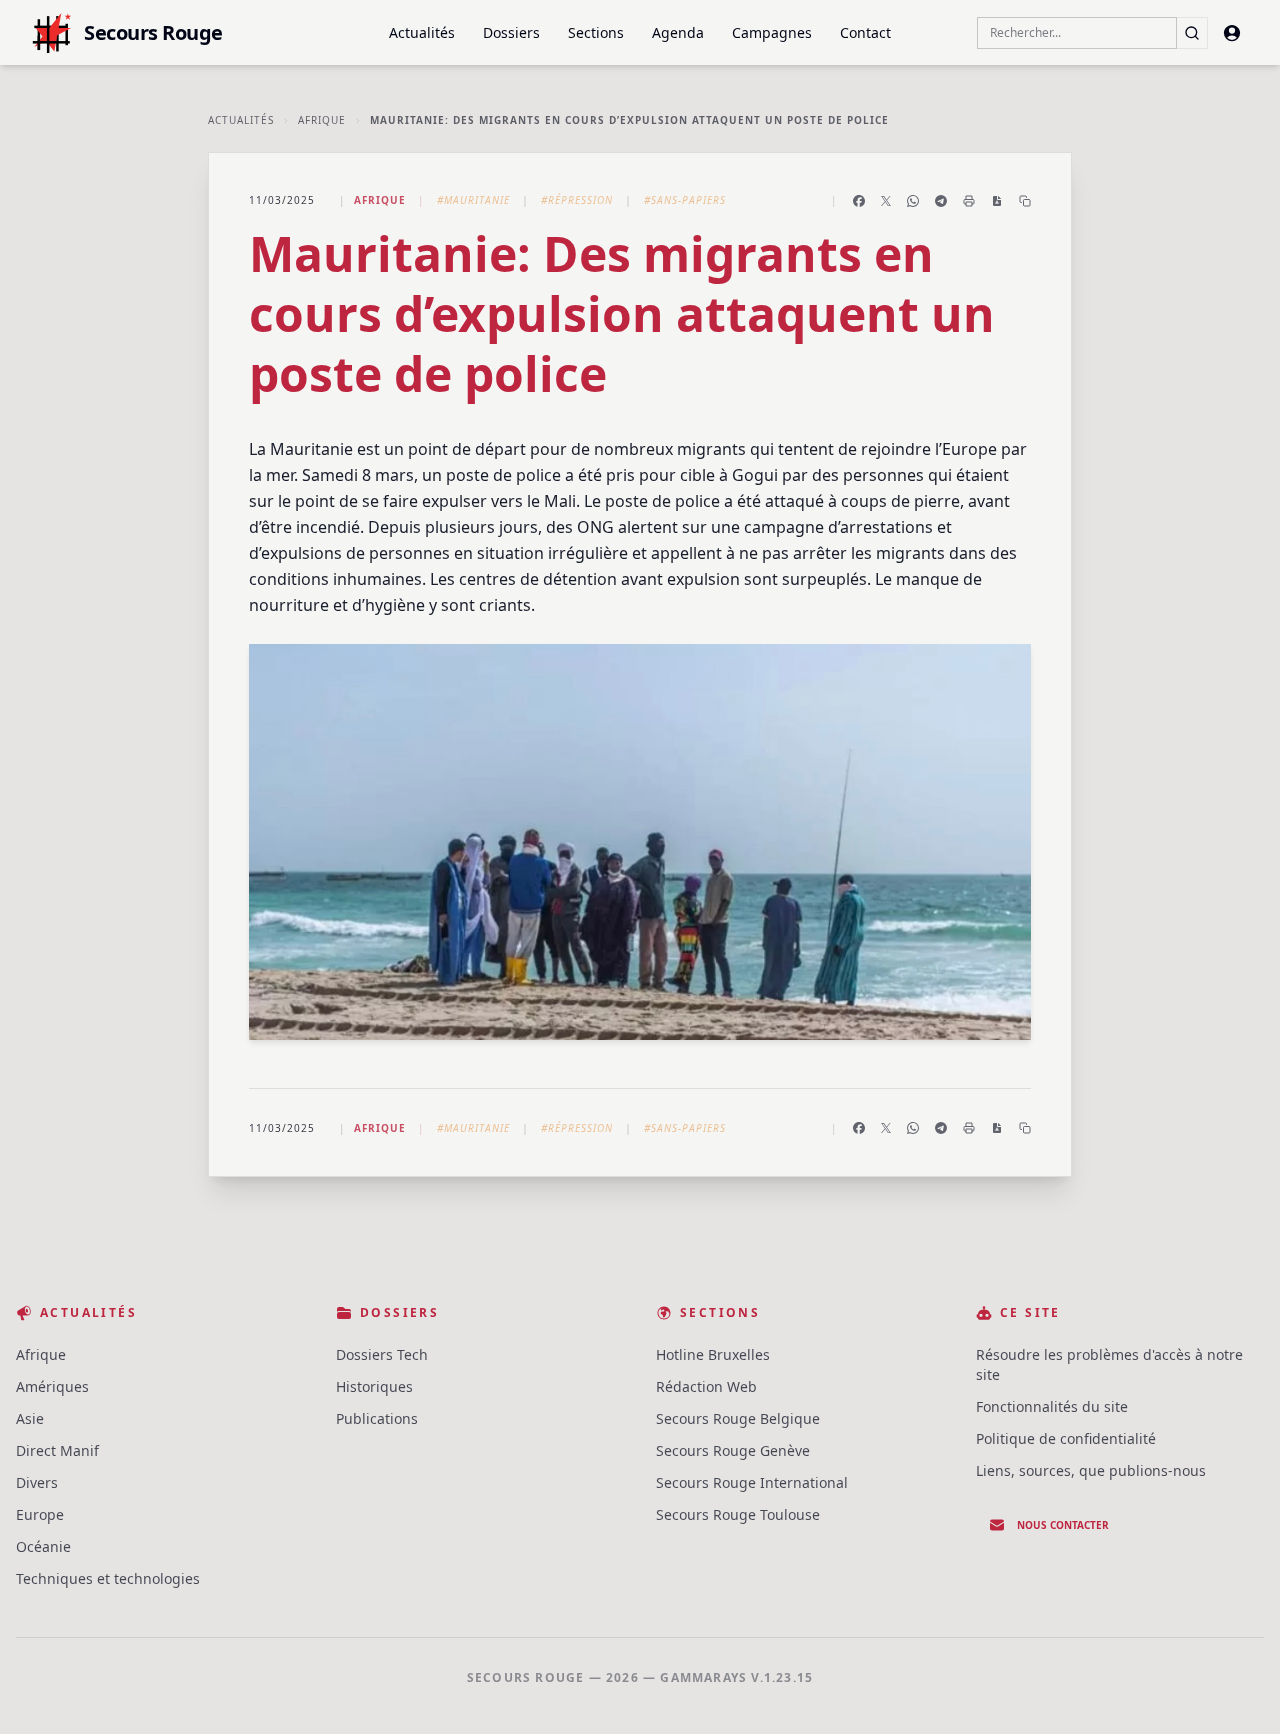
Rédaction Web (706, 1386)
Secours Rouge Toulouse (738, 1514)
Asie (30, 1418)
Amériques (52, 1386)
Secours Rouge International (752, 1482)
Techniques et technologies (108, 1578)
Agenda (678, 32)
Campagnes (772, 32)
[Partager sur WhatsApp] (913, 201)
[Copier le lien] (1025, 201)
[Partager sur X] (886, 201)
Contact (865, 32)
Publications (377, 1418)
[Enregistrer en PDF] (997, 201)
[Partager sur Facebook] (859, 201)
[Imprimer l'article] (969, 201)
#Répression (577, 200)
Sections (596, 32)
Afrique (322, 120)
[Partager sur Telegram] (941, 201)
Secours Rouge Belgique (738, 1418)
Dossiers (511, 32)
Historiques (374, 1386)
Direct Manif (57, 1450)
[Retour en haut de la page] (1236, 1690)
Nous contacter (1063, 1525)
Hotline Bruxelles (713, 1354)
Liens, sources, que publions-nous (1091, 1470)
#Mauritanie (473, 200)
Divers (37, 1482)
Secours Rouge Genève (733, 1450)
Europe (40, 1514)
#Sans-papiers (685, 200)
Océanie (43, 1546)
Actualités (422, 32)
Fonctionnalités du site (1052, 1406)
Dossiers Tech (382, 1354)
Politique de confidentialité (1066, 1438)
